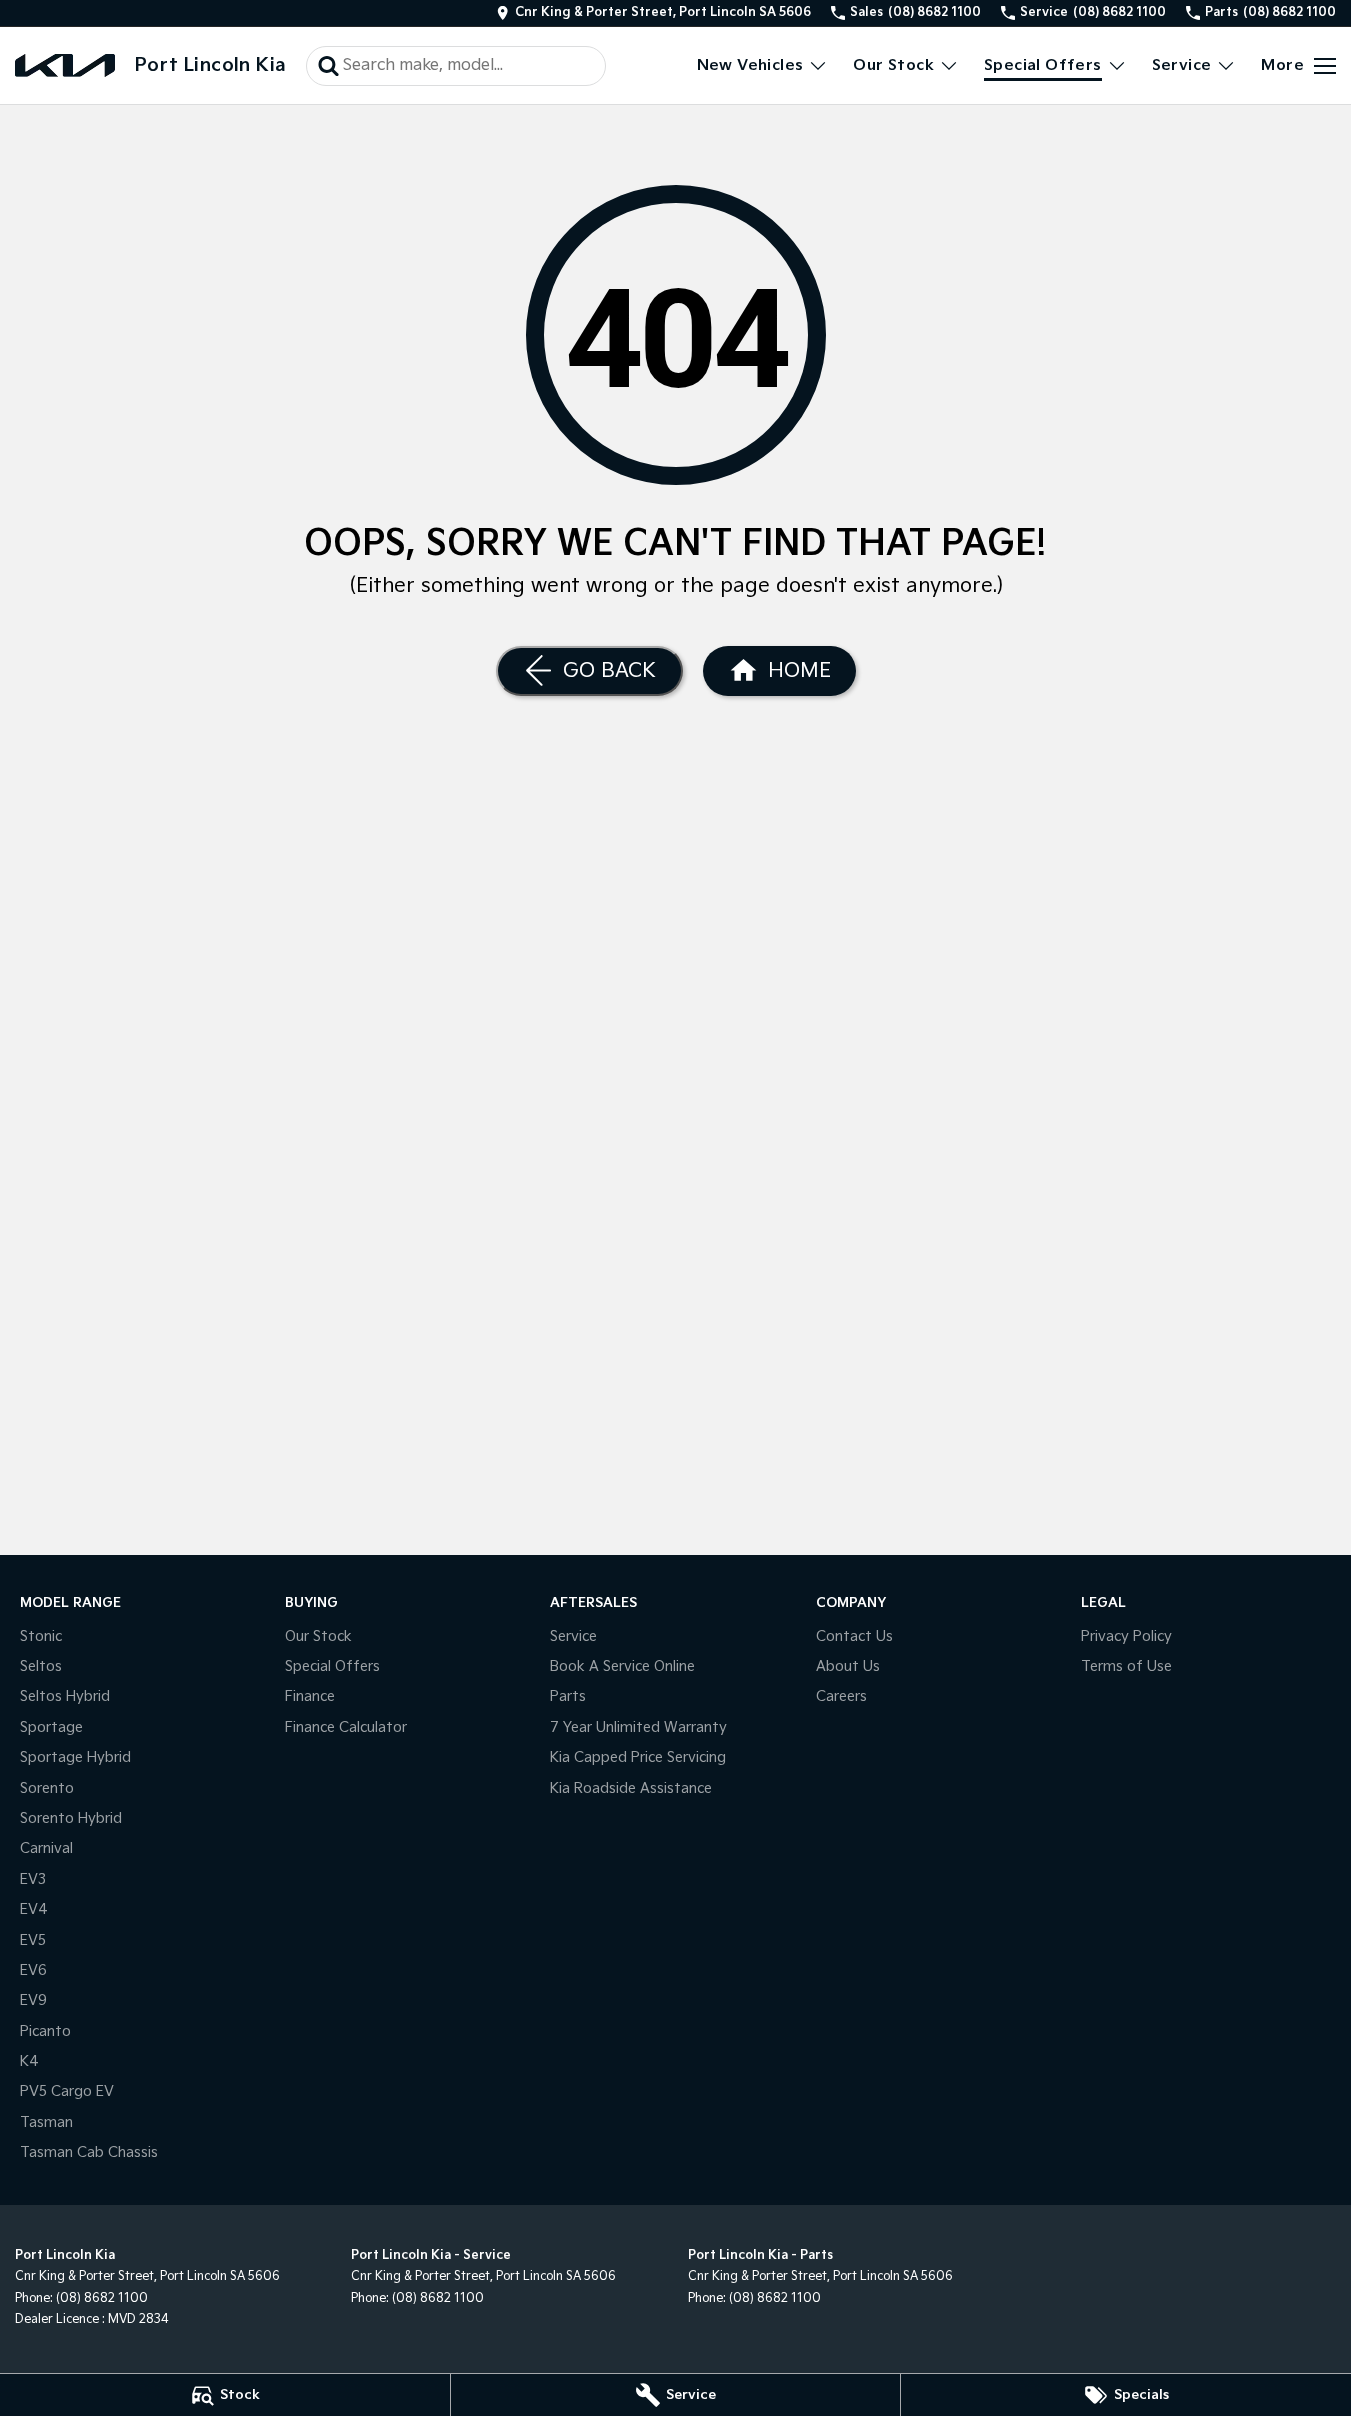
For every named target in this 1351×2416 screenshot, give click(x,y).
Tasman (46, 2122)
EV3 (33, 1879)
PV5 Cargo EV (67, 2091)
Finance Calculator (346, 1727)
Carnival (46, 1848)
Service (1182, 65)
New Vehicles (750, 65)
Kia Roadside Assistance (631, 1788)
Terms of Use (1126, 1666)
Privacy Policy (1126, 1636)
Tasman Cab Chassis (89, 2152)
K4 (29, 2061)
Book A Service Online (622, 1666)
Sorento (47, 1788)
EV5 (33, 1940)
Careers (841, 1696)
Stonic (41, 1636)
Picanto (45, 2031)
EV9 (33, 2000)
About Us (848, 1666)
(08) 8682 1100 (102, 2298)
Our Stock (893, 65)
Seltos (41, 1666)
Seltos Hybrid (65, 1696)
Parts (568, 1696)
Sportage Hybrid (75, 1757)
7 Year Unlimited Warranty (638, 1727)
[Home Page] (65, 65)
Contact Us (854, 1636)
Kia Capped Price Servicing (638, 1757)
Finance (310, 1696)
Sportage (51, 1727)
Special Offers (1043, 65)
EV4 (34, 1909)
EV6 (33, 1970)
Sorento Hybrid (71, 1818)
